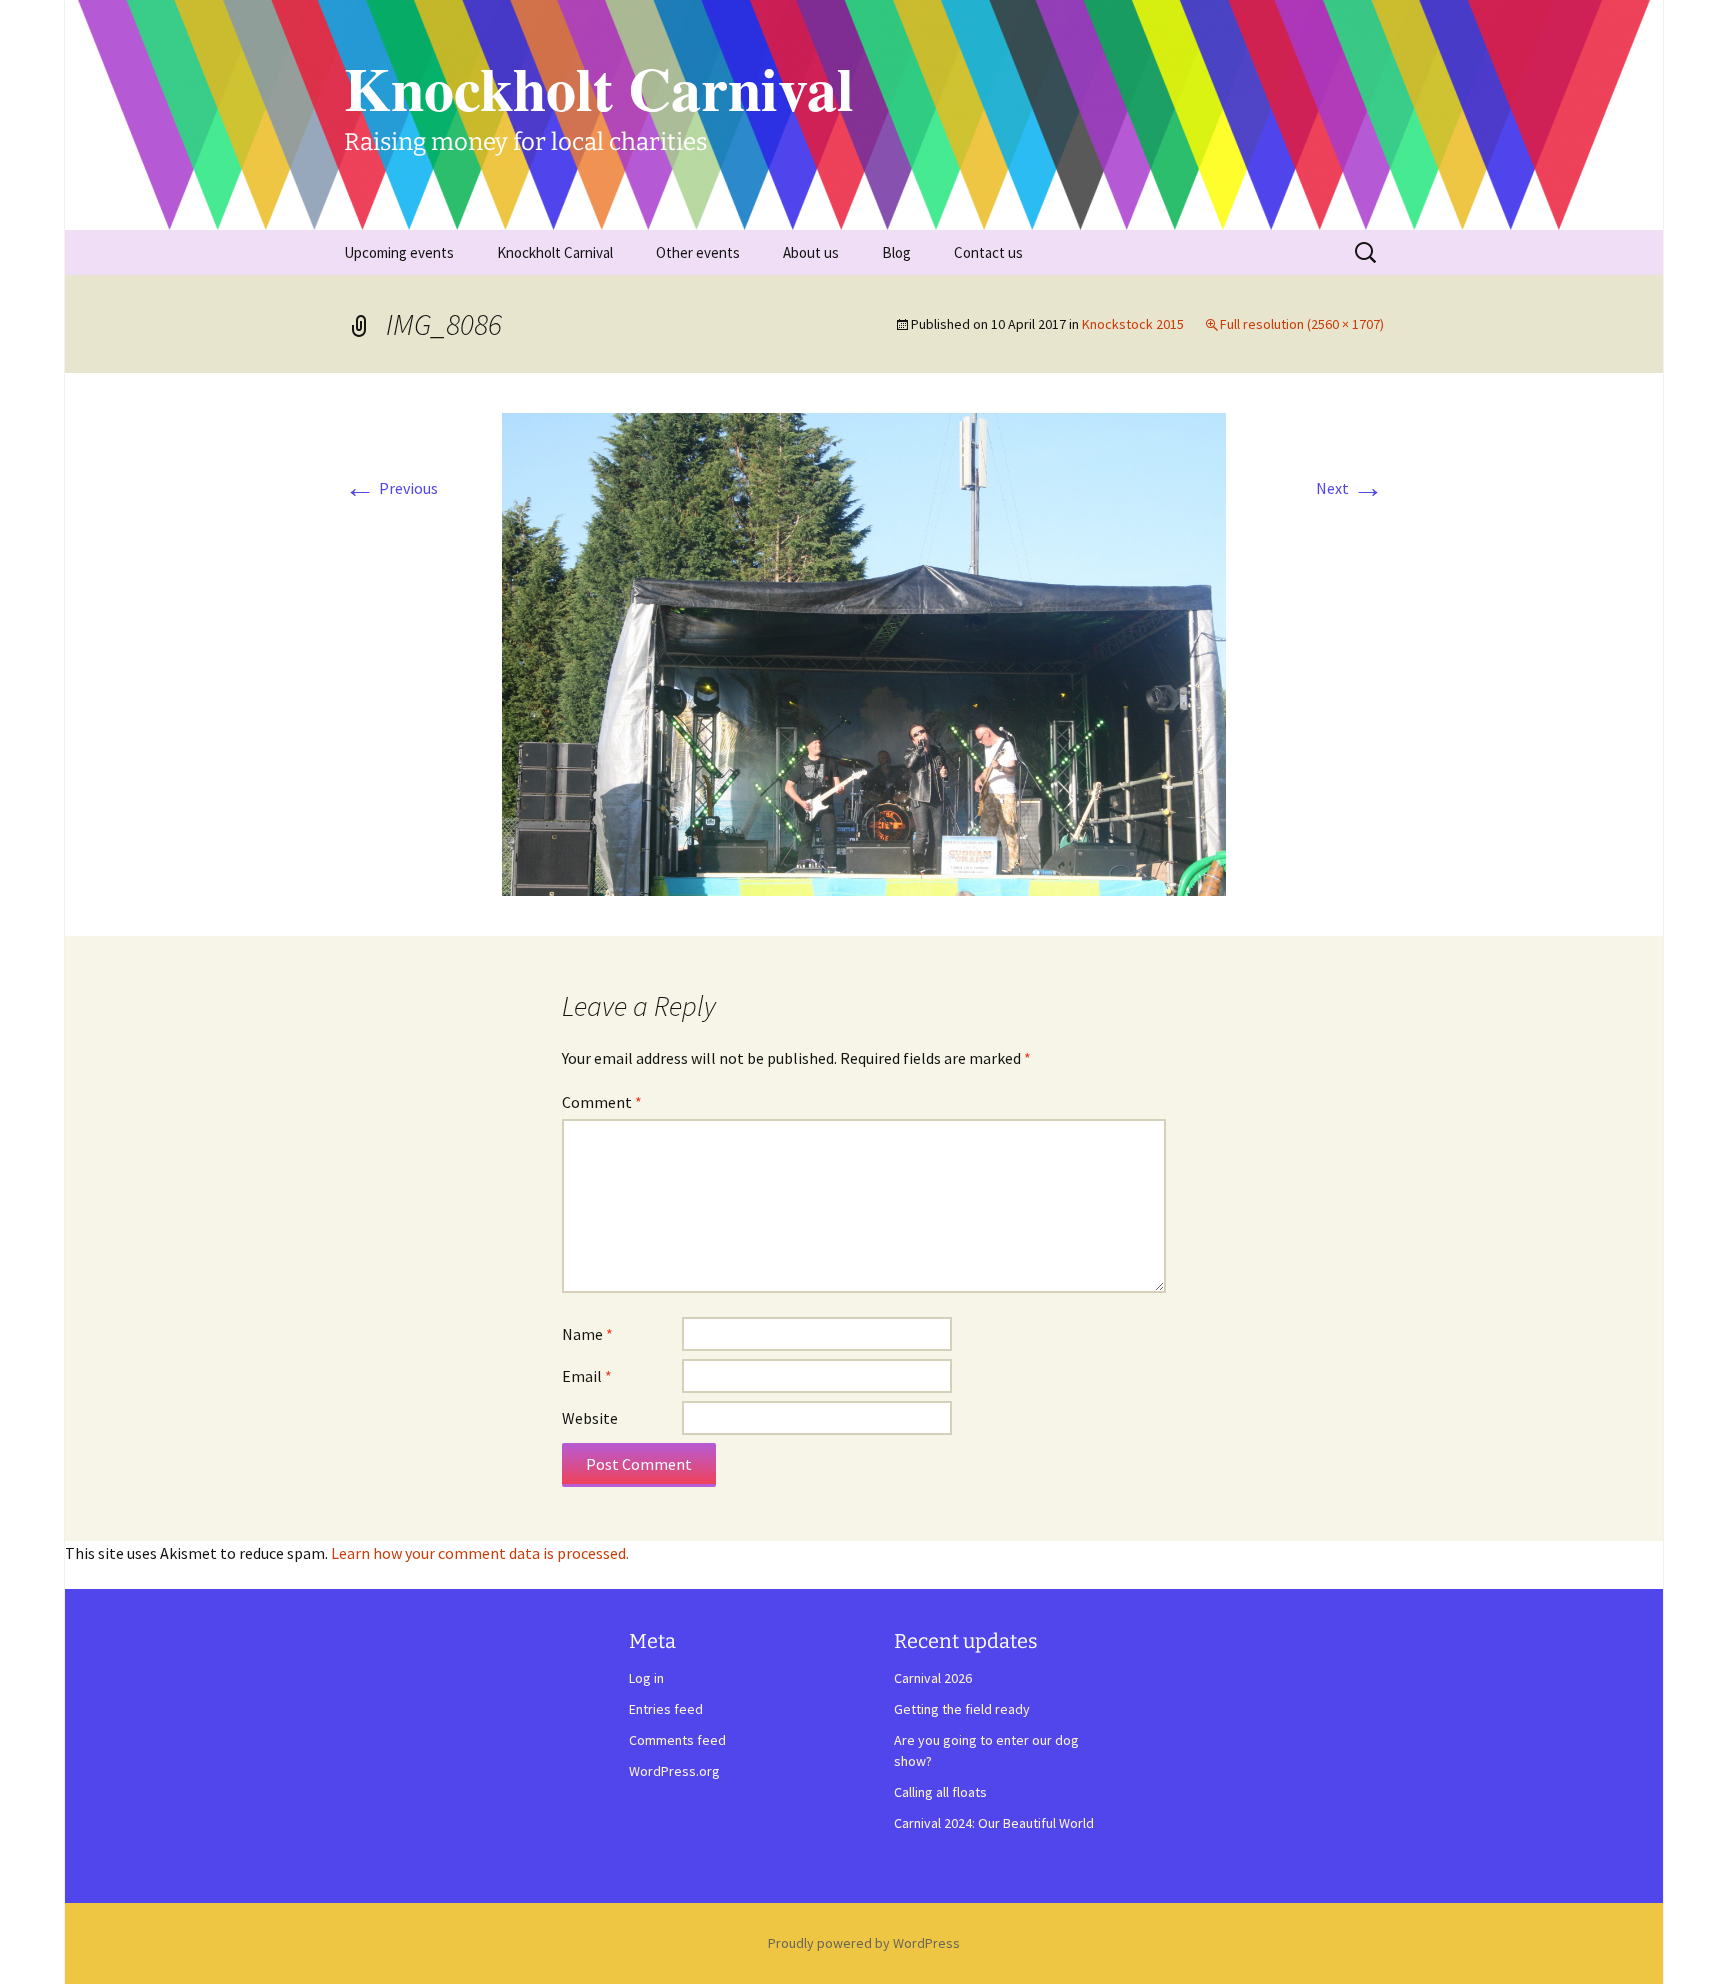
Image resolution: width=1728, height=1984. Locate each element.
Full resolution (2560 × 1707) (1302, 324)
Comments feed (677, 1740)
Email (587, 1376)
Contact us (988, 252)
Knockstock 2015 (1133, 324)
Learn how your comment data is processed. (480, 1553)
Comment (602, 1102)
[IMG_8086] (864, 652)
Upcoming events (399, 252)
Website (590, 1418)
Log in (646, 1678)
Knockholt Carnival (555, 252)
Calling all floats (940, 1792)
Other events (698, 252)
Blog (896, 252)
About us (811, 252)
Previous (391, 488)
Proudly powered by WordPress (864, 1943)
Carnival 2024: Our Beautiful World (994, 1823)
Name (587, 1334)
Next (1350, 488)
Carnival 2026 (933, 1678)
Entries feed (666, 1709)
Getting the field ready (962, 1709)
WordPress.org (674, 1771)
